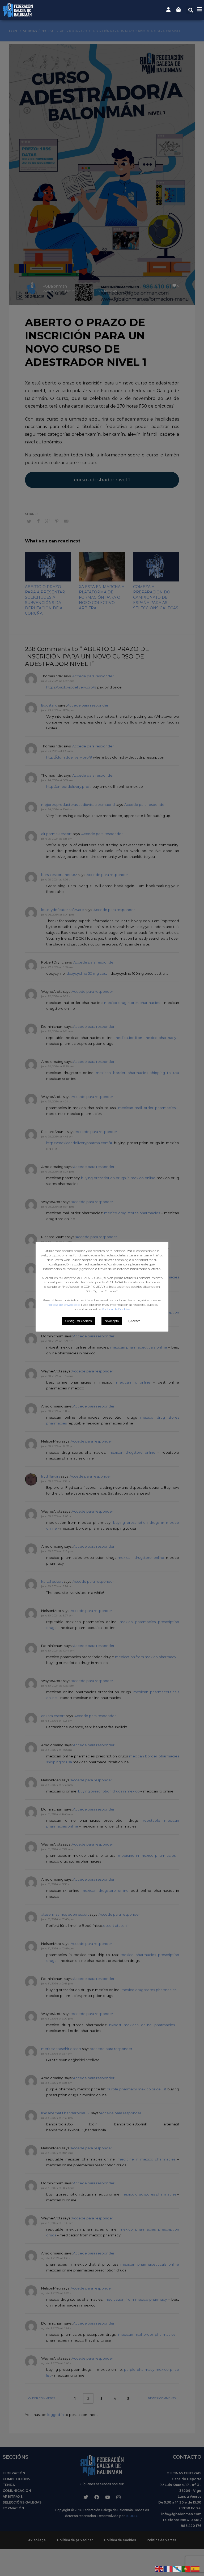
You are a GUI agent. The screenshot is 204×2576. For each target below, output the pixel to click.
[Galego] (177, 2568)
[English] (159, 2568)
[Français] (168, 2568)
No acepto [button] (112, 1321)
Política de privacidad (63, 1305)
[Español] (195, 2568)
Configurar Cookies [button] (78, 1321)
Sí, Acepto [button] (133, 1321)
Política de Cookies (116, 1309)
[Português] (186, 2568)
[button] (191, 10)
